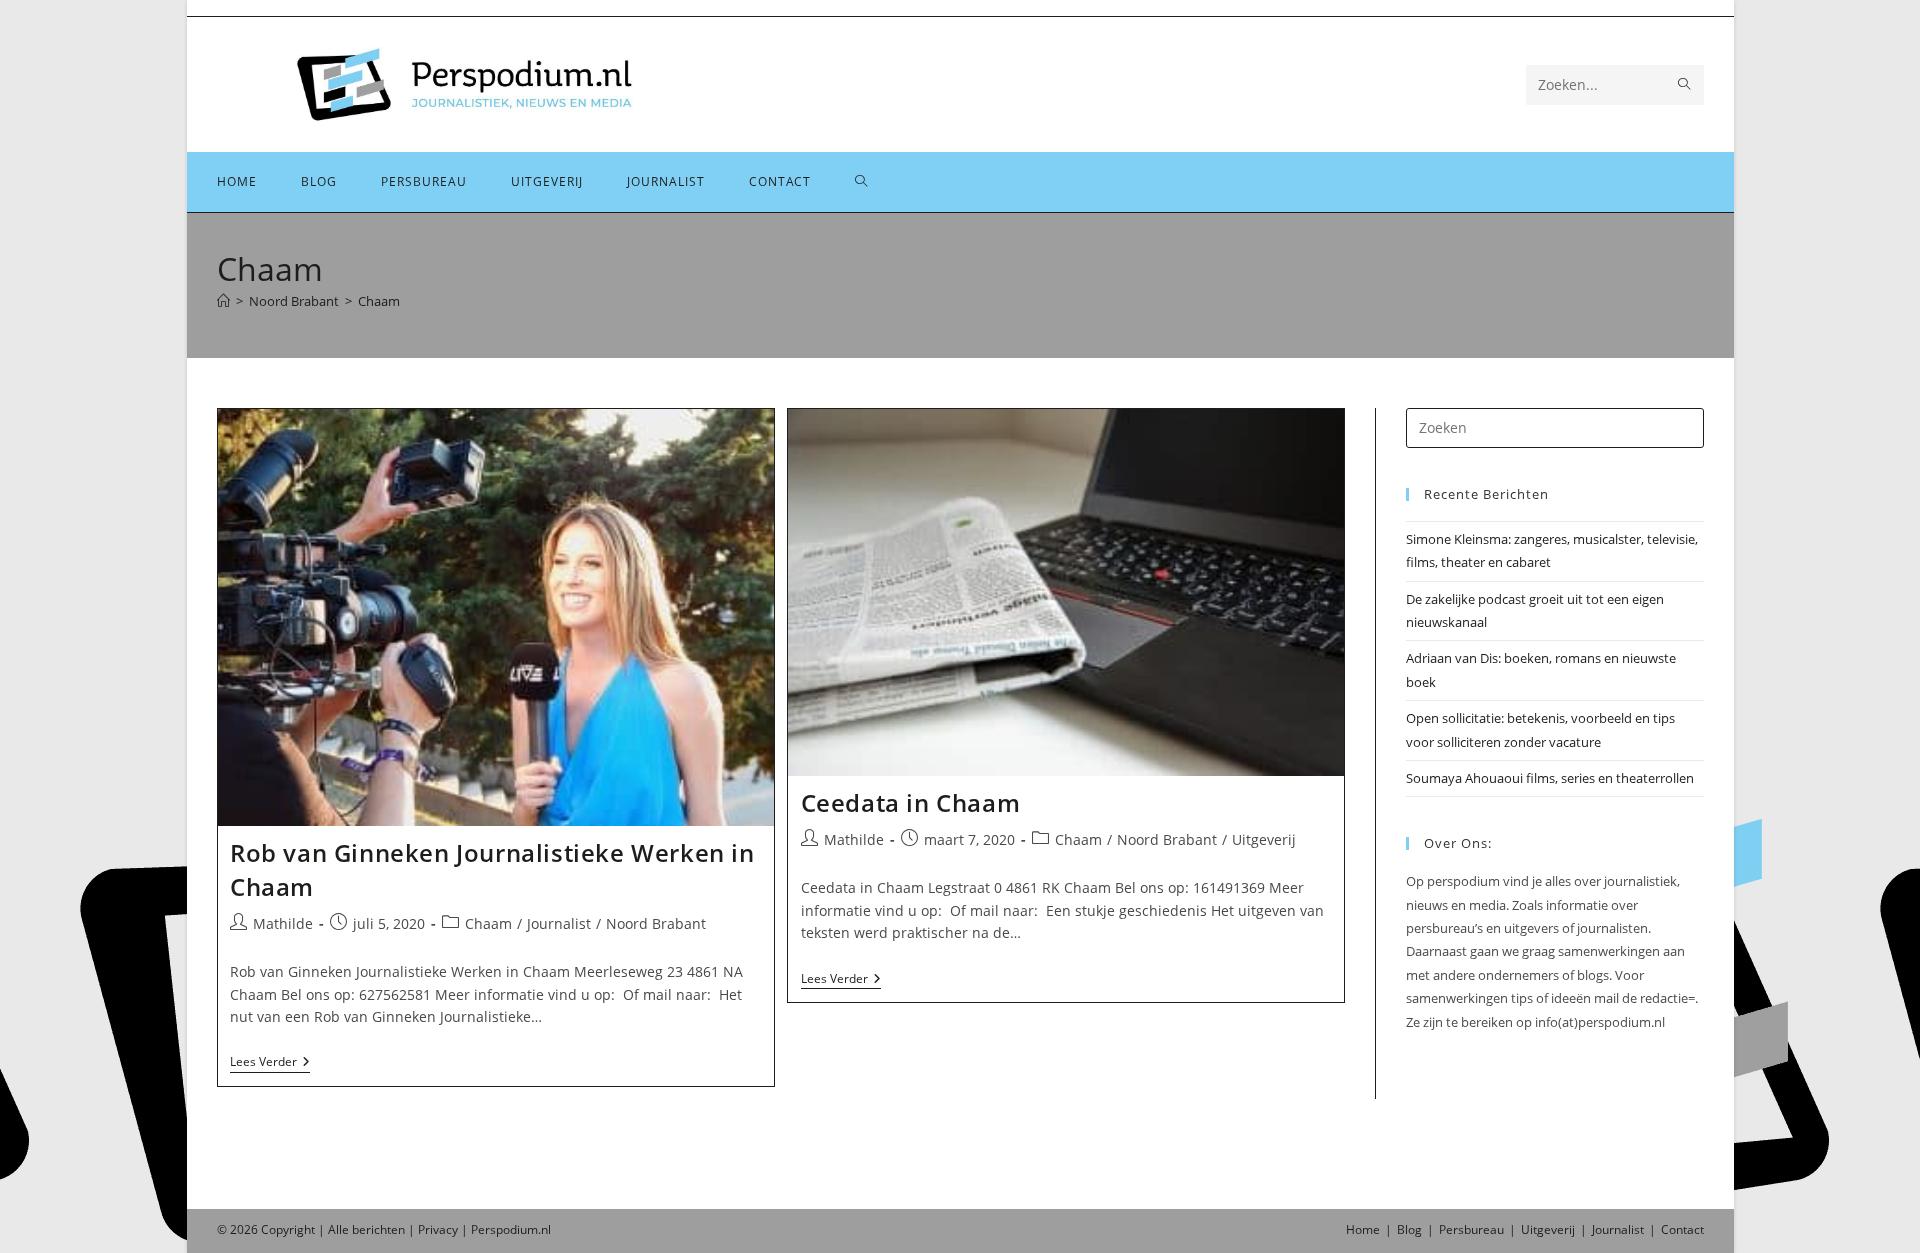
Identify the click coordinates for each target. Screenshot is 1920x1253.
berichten (378, 1229)
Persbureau (1471, 1229)
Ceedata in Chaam (911, 802)
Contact (1682, 1229)
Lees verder (270, 1063)
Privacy (438, 1229)
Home (1363, 1229)
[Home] (223, 301)
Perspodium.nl (511, 1229)
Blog (1409, 1229)
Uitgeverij (1264, 839)
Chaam (379, 301)
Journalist (559, 923)
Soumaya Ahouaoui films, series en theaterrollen (1550, 778)
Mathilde (283, 923)
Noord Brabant (656, 923)
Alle (340, 1229)
